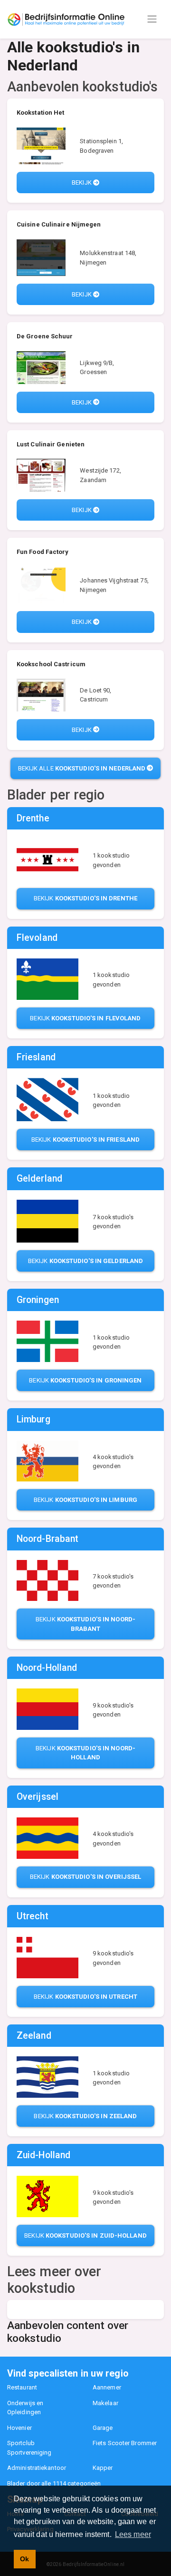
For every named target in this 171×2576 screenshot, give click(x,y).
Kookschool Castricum (51, 664)
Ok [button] (24, 2559)
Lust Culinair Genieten (51, 444)
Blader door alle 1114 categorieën (54, 2483)
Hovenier (19, 2428)
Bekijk (82, 183)
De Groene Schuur (45, 336)
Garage (103, 2428)
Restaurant (22, 2387)
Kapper (103, 2468)
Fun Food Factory (43, 552)
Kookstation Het (41, 113)
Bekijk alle (82, 768)
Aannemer (107, 2387)
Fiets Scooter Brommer (125, 2443)
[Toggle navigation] (152, 19)
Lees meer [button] (133, 2534)
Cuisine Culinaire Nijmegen (59, 224)
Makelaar (105, 2403)
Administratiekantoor (37, 2468)
